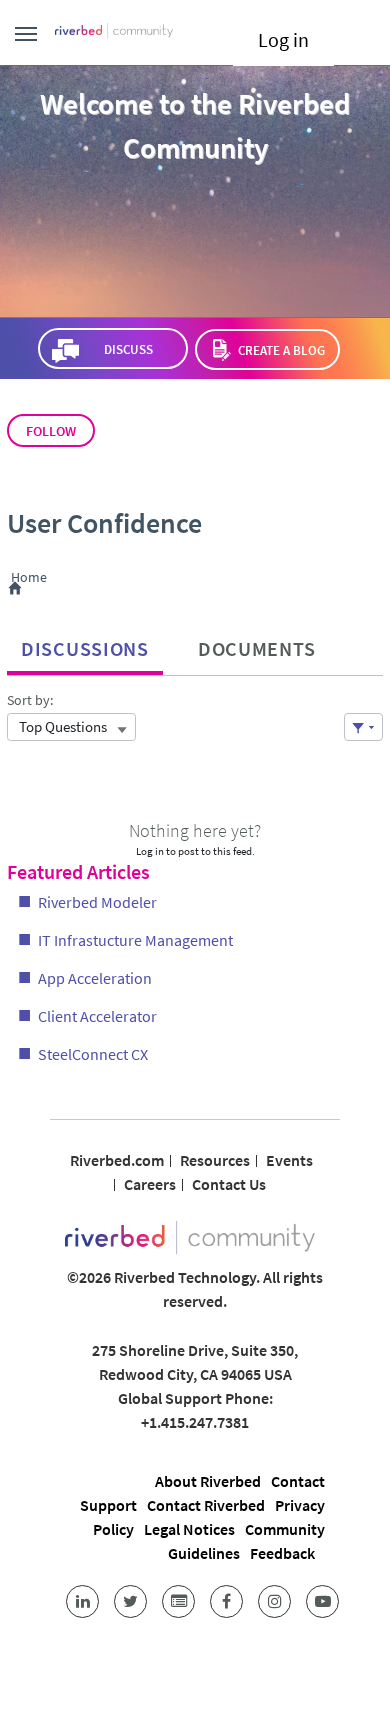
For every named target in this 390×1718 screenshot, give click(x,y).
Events (289, 1160)
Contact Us (229, 1184)
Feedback (282, 1553)
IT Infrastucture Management (135, 940)
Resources (215, 1160)
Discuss (127, 349)
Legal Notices (189, 1529)
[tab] (85, 644)
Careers (150, 1184)
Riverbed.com (117, 1160)
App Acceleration (95, 978)
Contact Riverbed (206, 1505)
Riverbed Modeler (97, 902)
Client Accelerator (97, 1016)
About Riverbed (208, 1481)
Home (32, 578)
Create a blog (281, 350)
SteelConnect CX (93, 1054)
